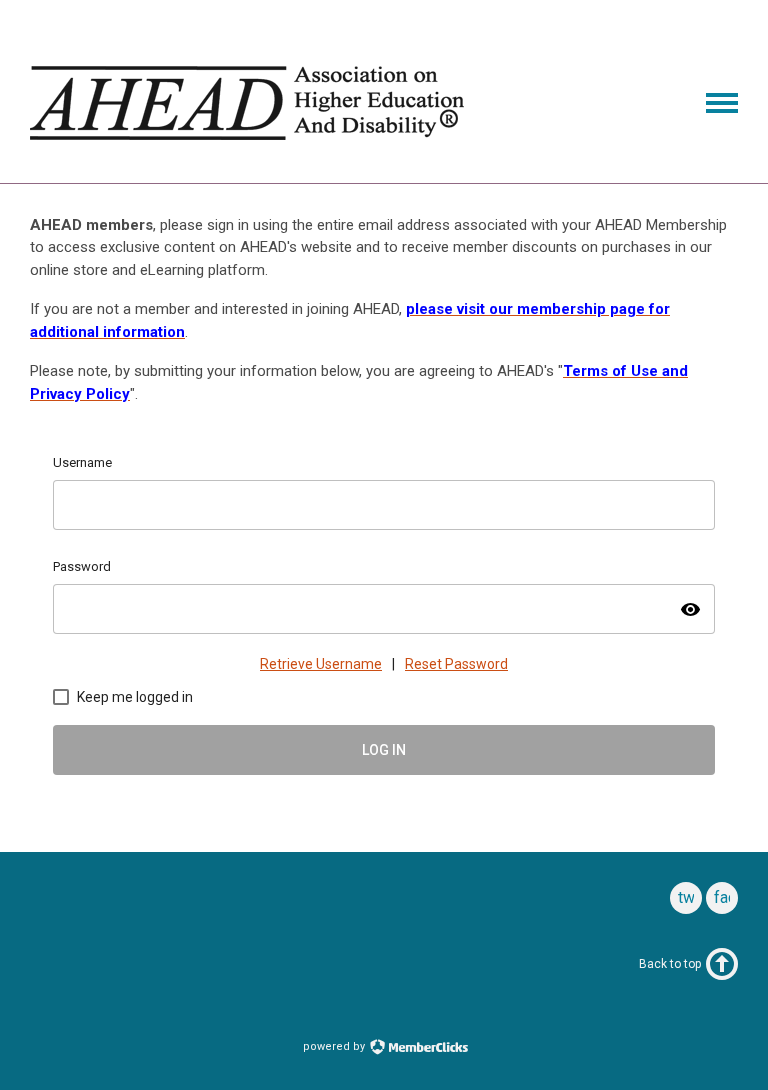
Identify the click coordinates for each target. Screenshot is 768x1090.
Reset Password (456, 664)
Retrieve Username (321, 664)
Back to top (670, 964)
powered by (335, 1046)
